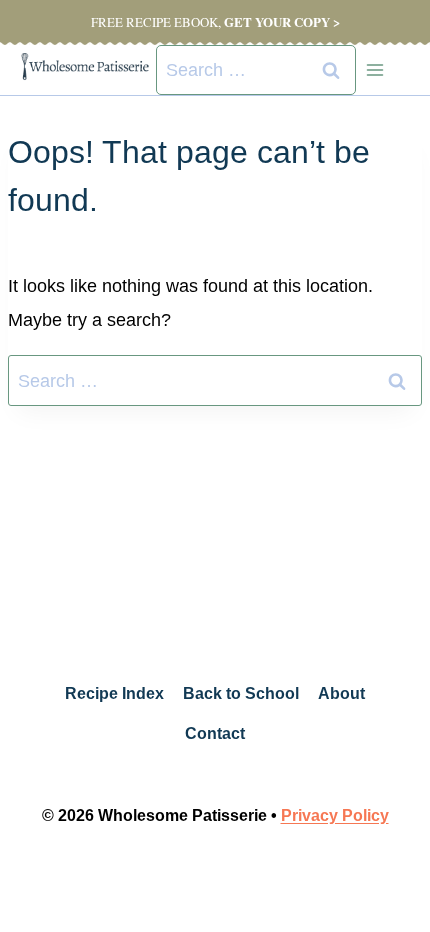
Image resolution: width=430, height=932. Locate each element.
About (341, 693)
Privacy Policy (335, 815)
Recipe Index (114, 693)
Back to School (241, 693)
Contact (215, 733)
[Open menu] (374, 69)
